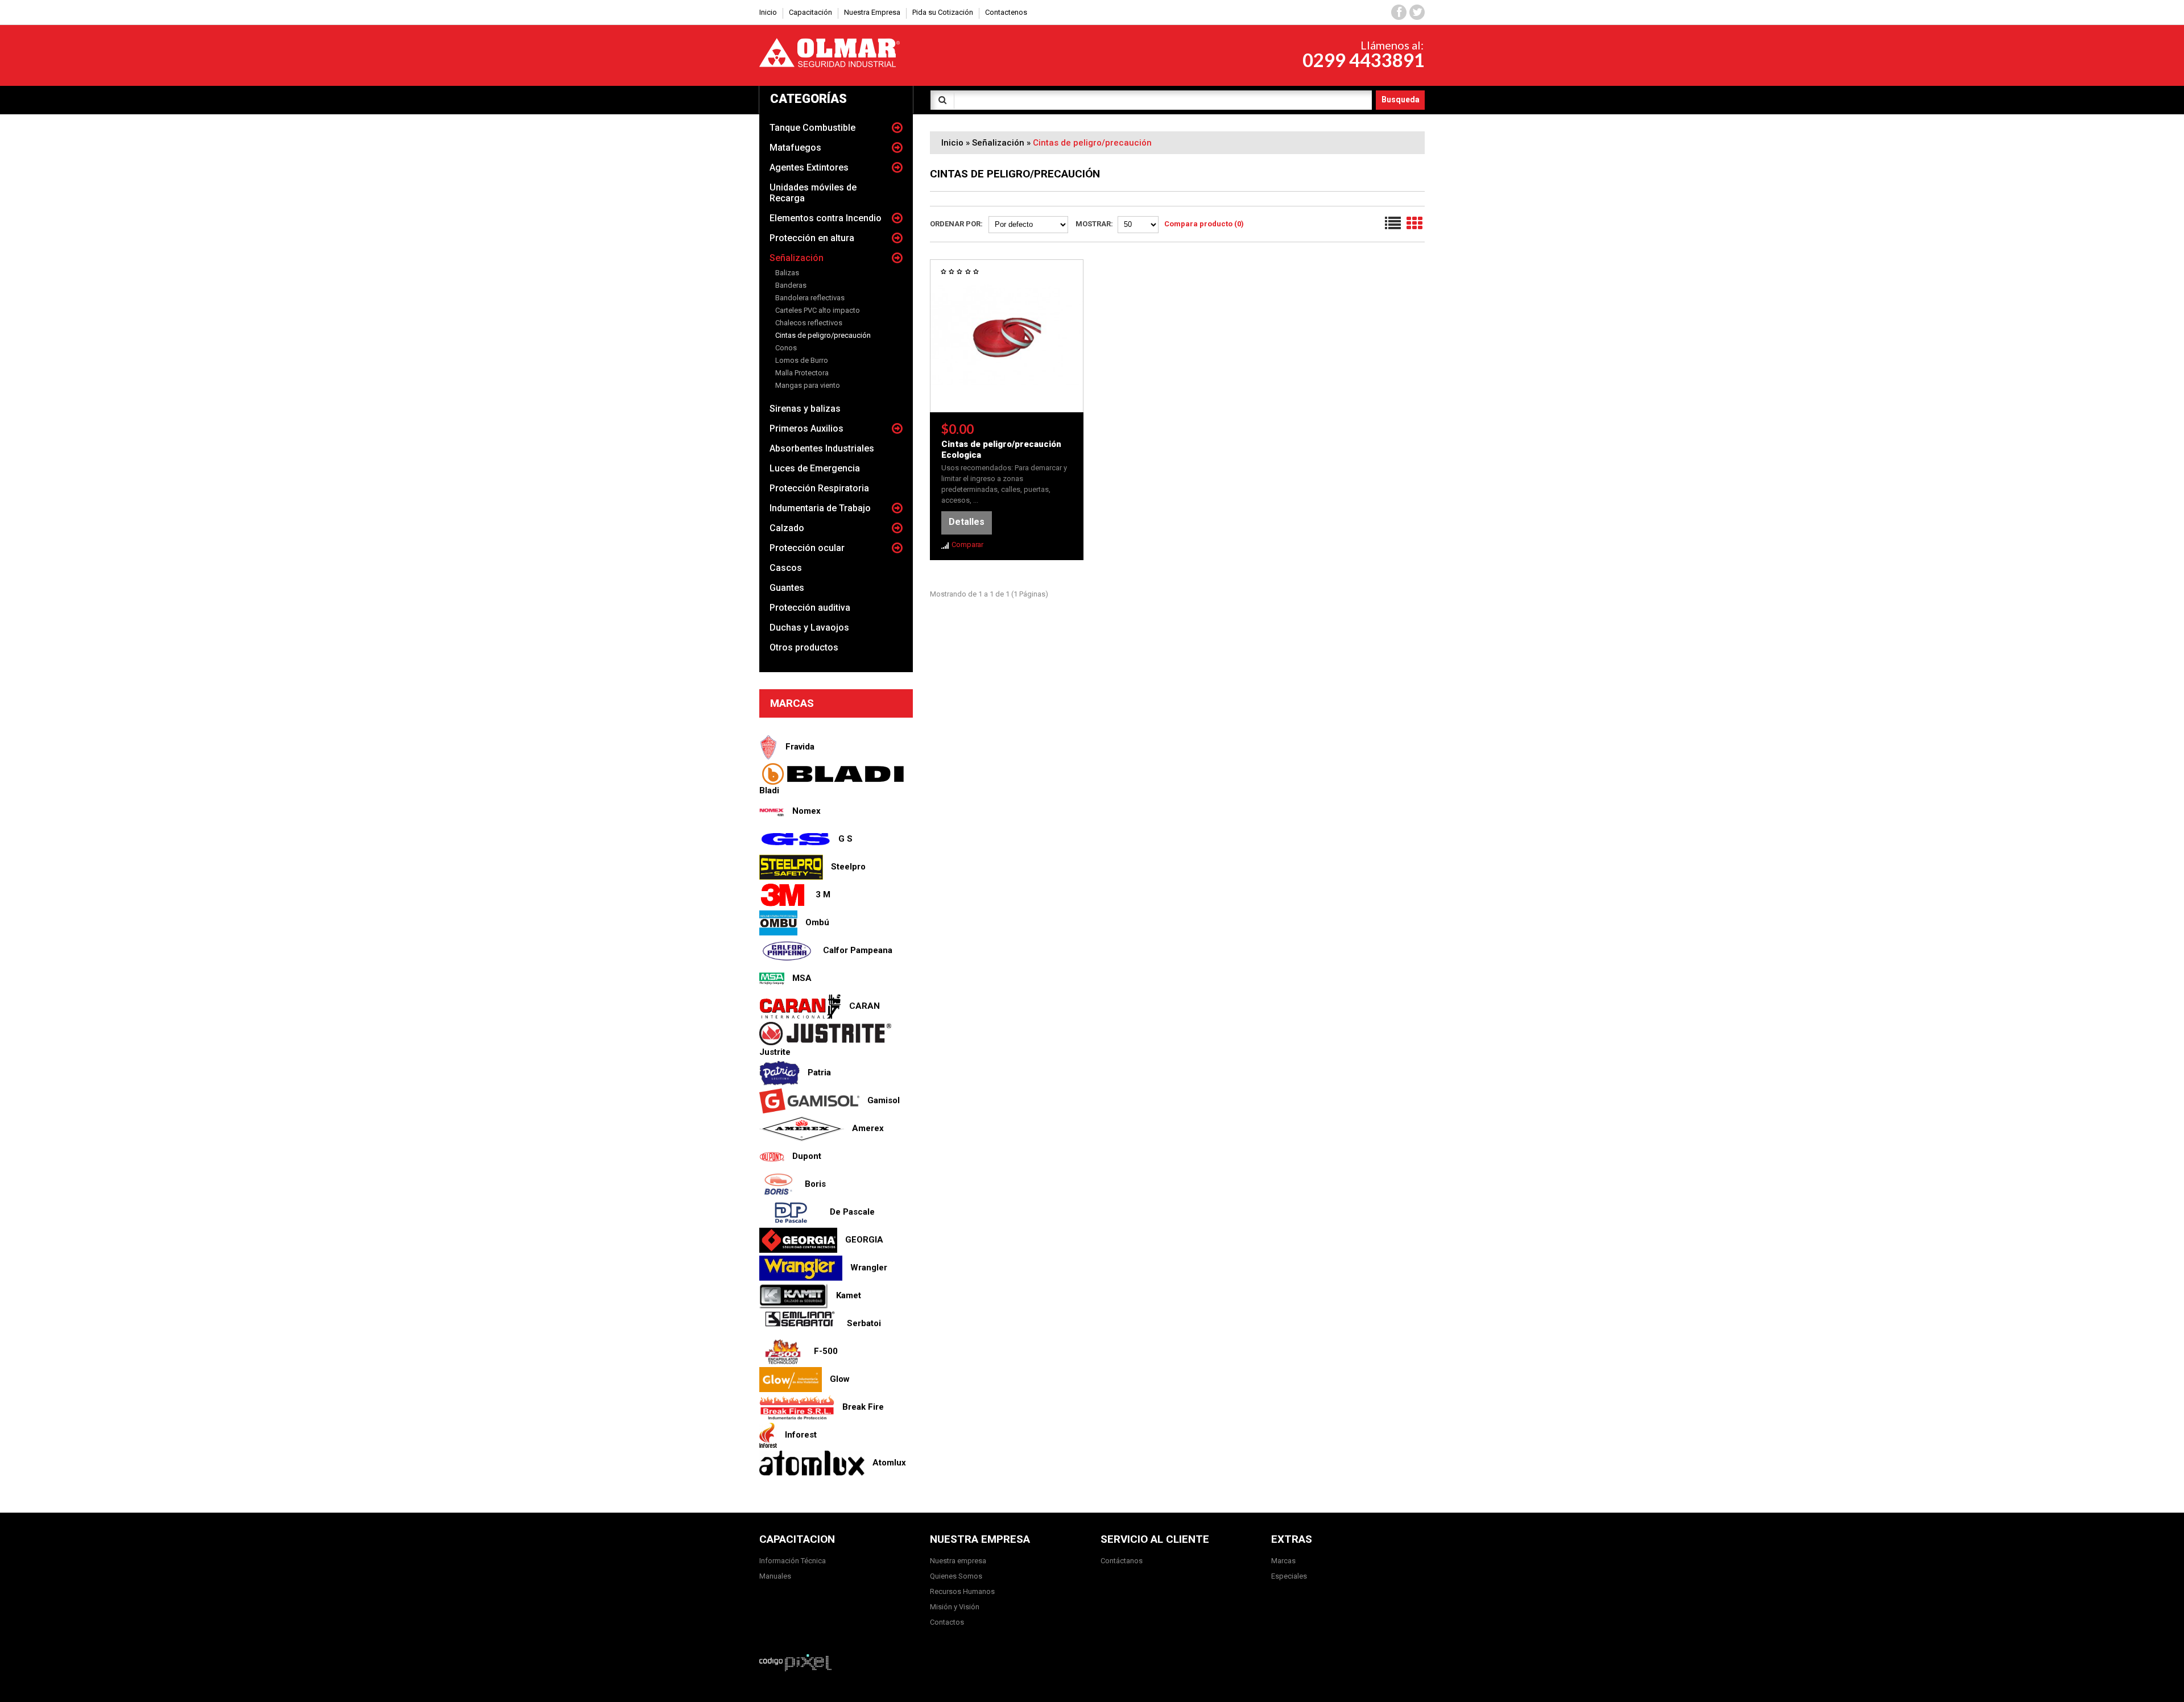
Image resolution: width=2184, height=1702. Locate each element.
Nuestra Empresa (872, 12)
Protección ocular (807, 548)
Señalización (797, 258)
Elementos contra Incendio (826, 218)
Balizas (787, 273)
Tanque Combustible (812, 128)
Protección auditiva (810, 608)
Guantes (787, 588)
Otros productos (804, 647)
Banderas (791, 285)
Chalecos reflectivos (809, 323)
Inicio (952, 143)
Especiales (1289, 1576)
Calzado (787, 528)
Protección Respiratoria (819, 488)
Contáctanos (1122, 1561)
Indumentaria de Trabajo (820, 508)
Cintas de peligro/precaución (823, 335)
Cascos (786, 568)
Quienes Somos (956, 1576)
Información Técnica (793, 1561)
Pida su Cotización (943, 12)
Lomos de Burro (802, 360)
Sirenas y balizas (805, 409)
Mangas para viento (808, 385)
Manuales (775, 1576)
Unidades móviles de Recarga (813, 193)
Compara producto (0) (1204, 224)
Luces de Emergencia (815, 468)
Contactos (947, 1622)
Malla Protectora (802, 373)
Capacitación (810, 12)
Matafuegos (795, 148)
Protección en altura (812, 238)
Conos (786, 348)
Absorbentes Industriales (822, 448)
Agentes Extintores (809, 167)
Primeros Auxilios (806, 428)
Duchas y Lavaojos (809, 628)
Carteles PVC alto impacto (818, 310)
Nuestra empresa (958, 1561)
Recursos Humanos (962, 1591)
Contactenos (1006, 12)
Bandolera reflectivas (810, 298)
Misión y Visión (955, 1607)
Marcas (1283, 1561)
